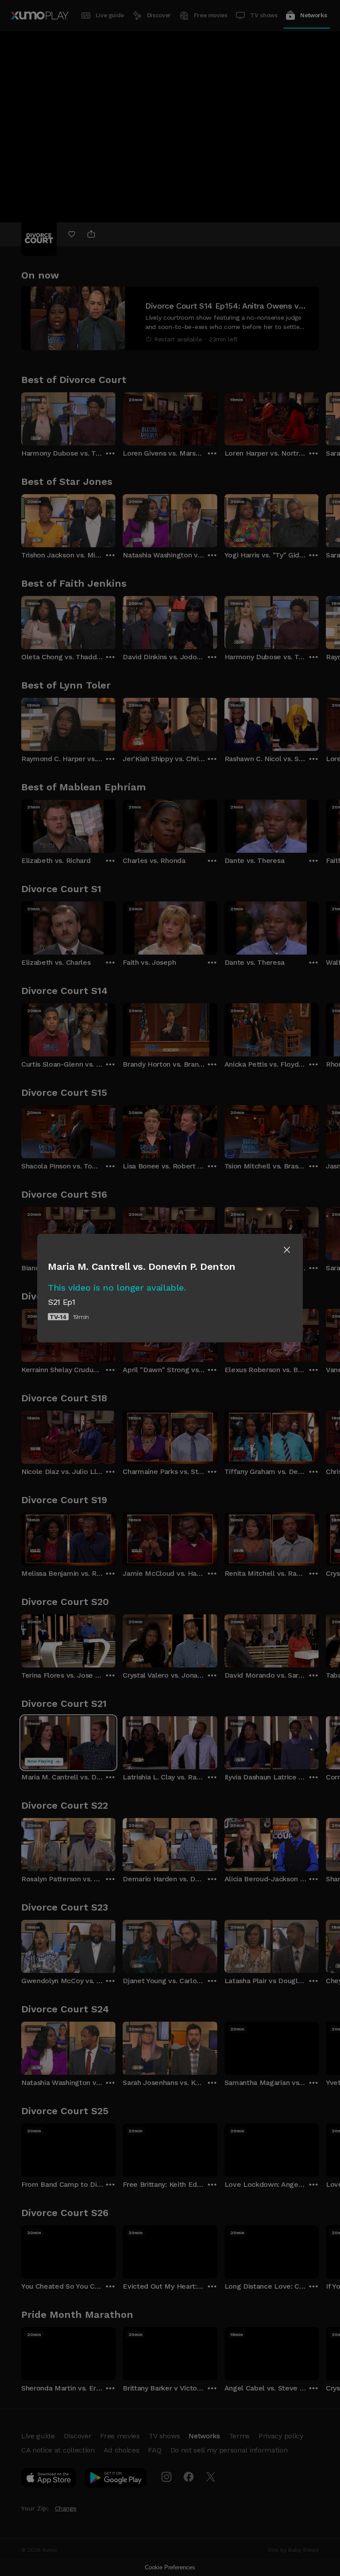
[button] (287, 1250)
